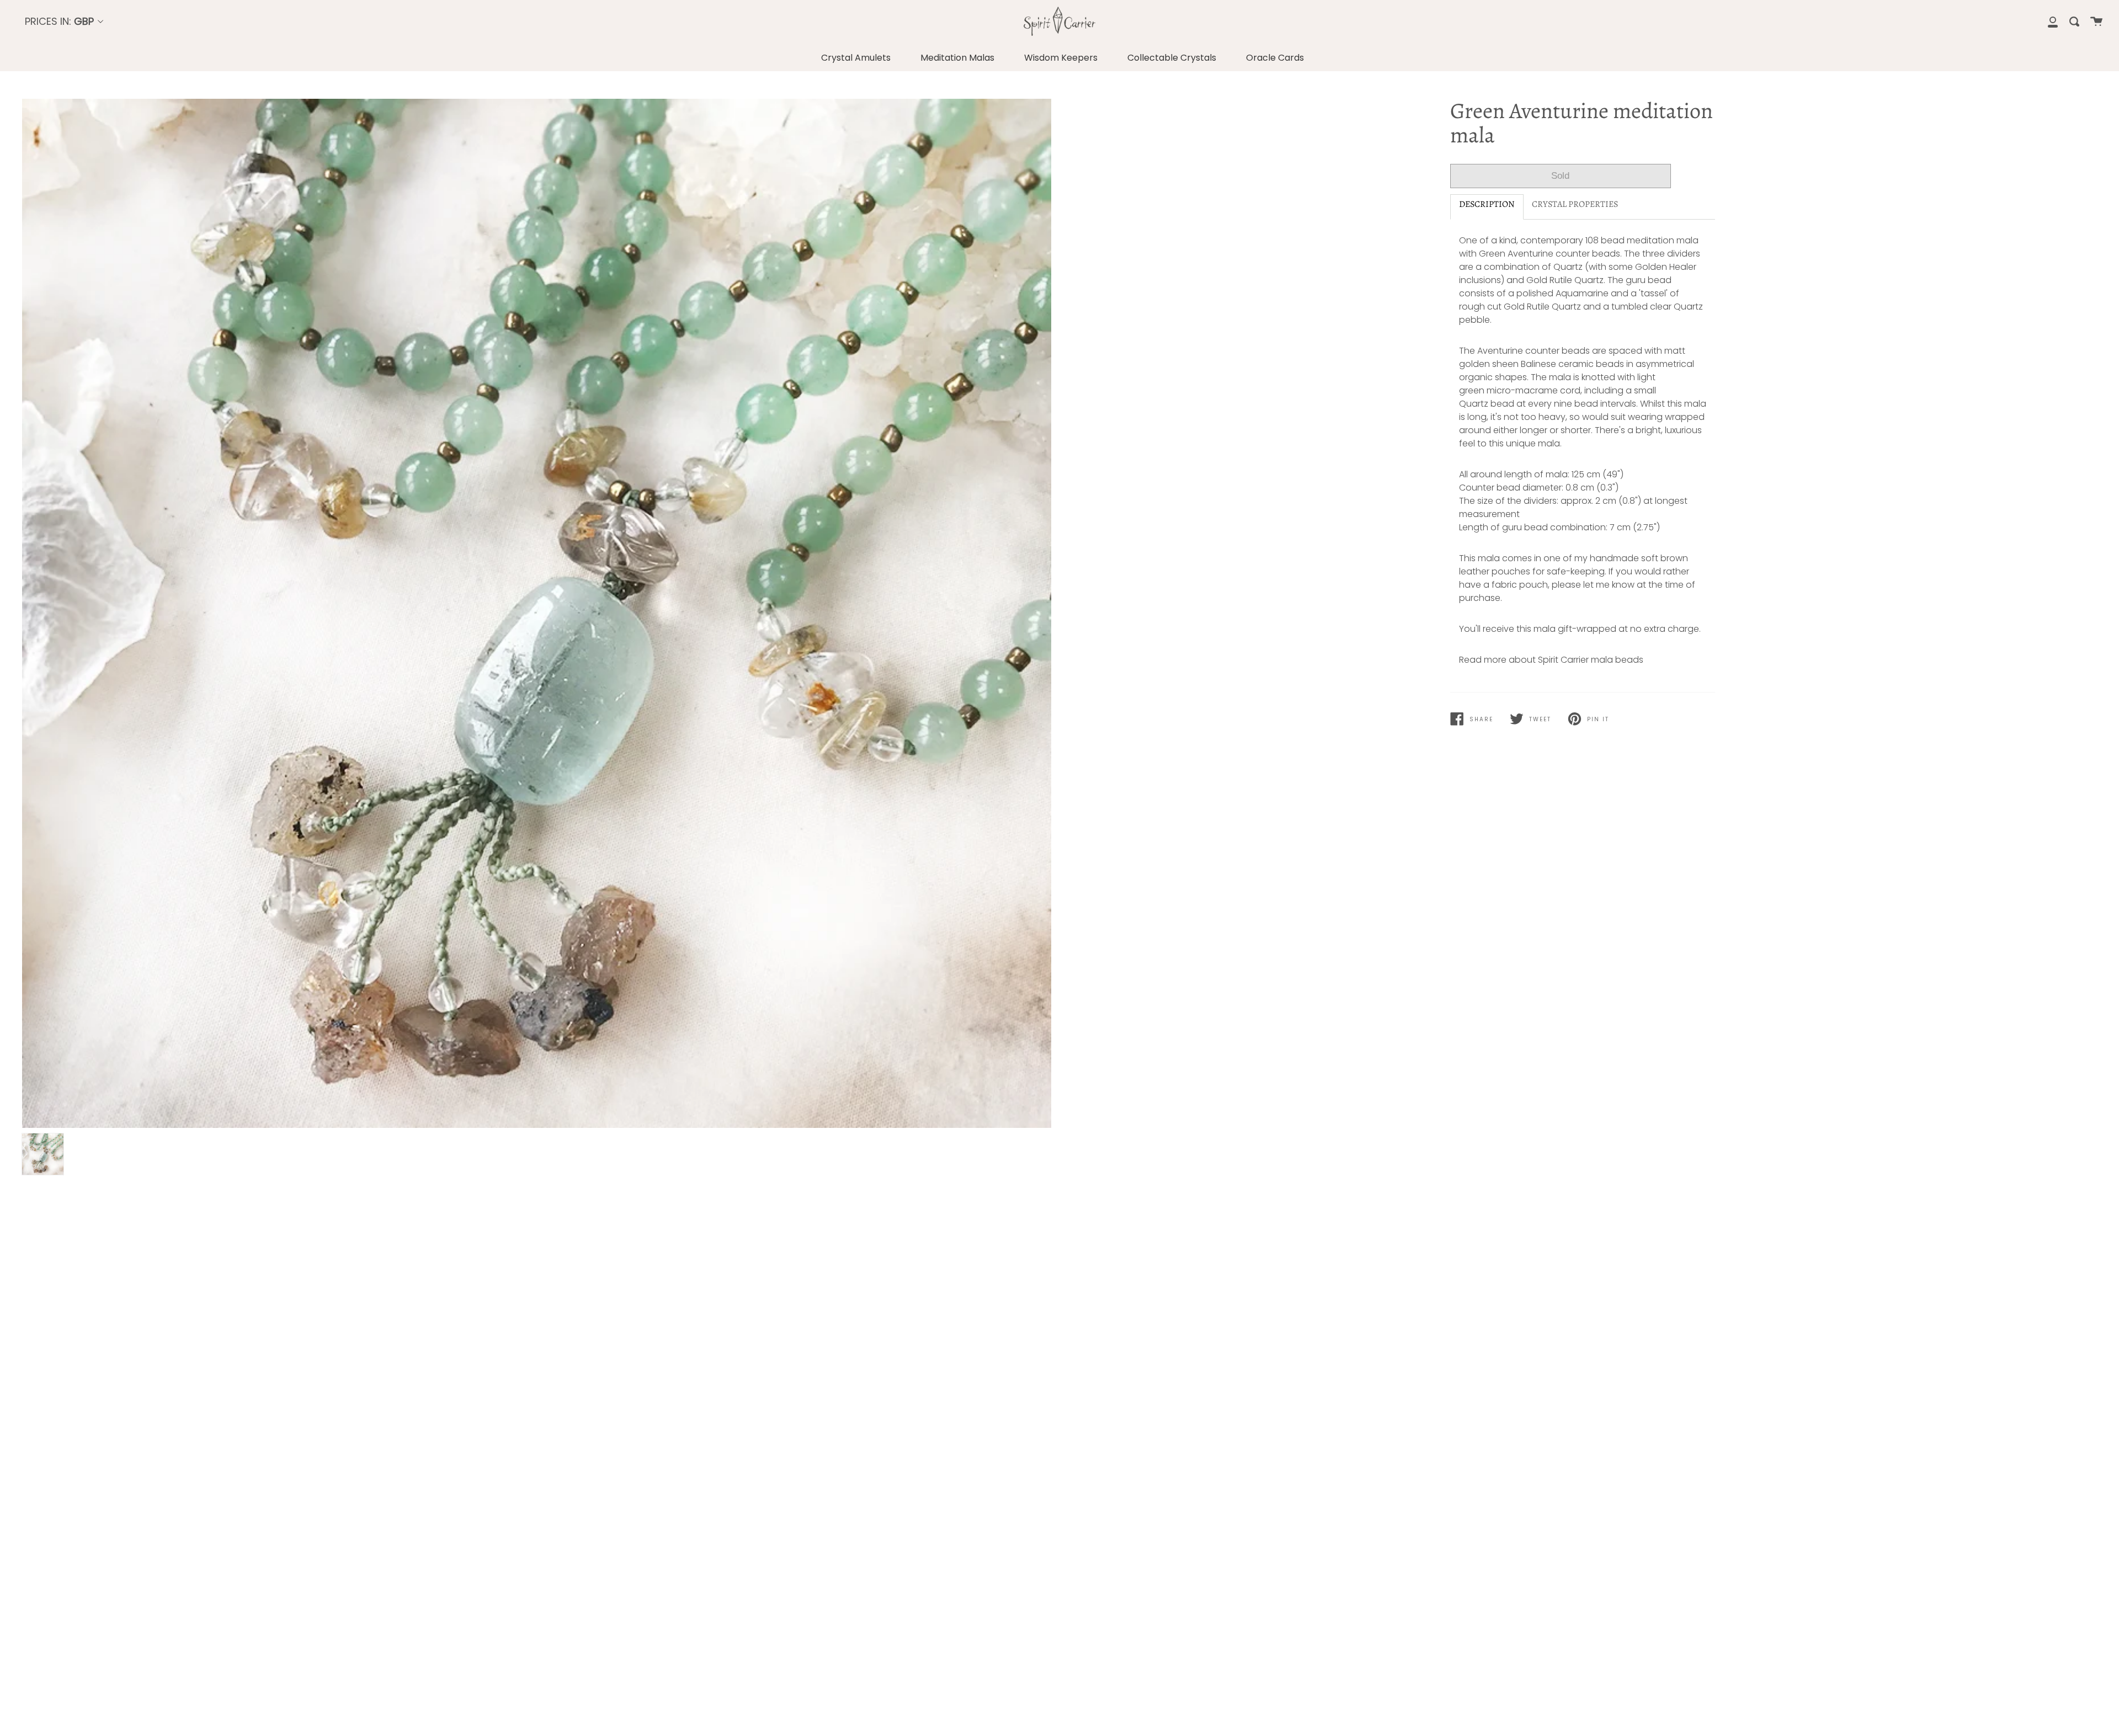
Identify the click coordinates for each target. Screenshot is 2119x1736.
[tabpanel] (537, 613)
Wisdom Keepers (1061, 58)
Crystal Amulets (856, 58)
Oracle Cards (1275, 58)
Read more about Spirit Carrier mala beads (1551, 660)
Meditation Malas (957, 58)
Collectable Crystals (1172, 58)
